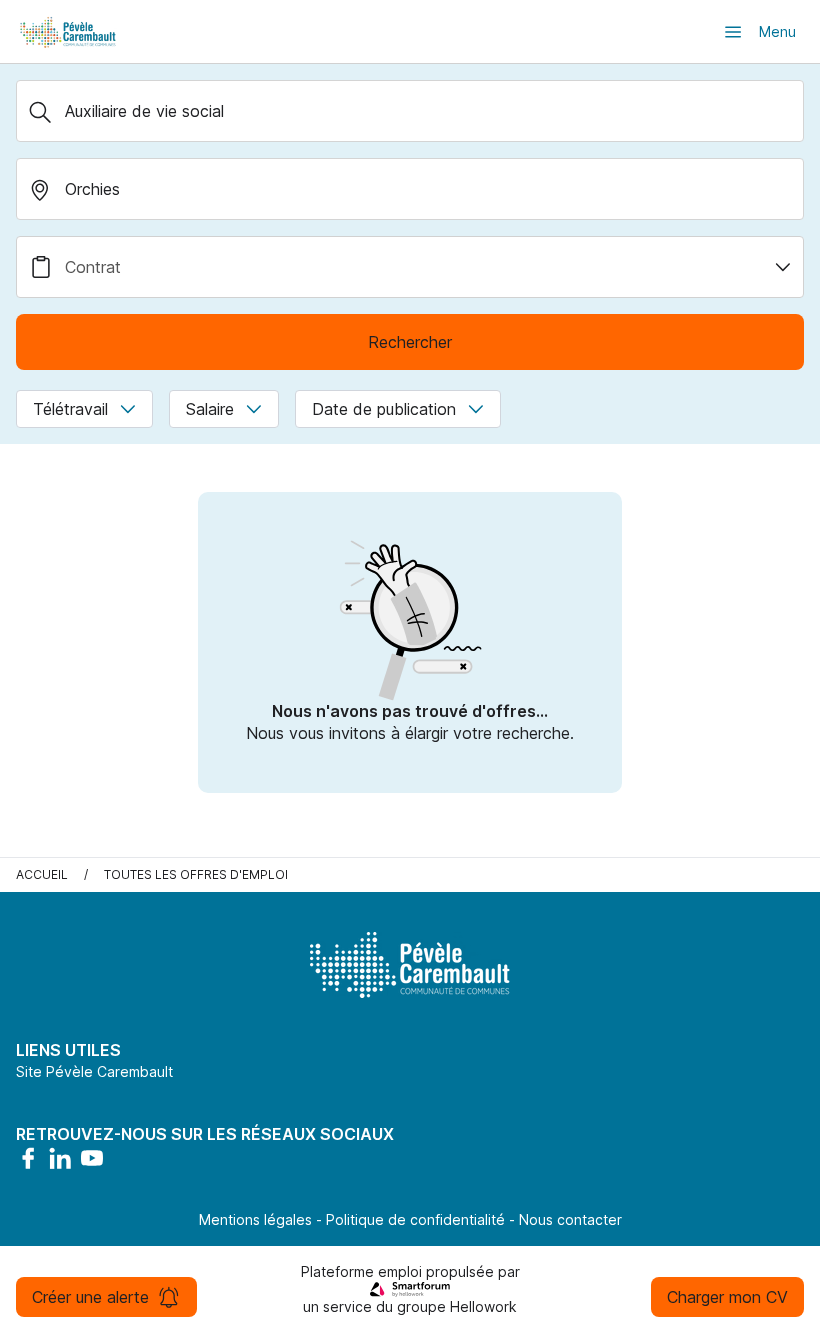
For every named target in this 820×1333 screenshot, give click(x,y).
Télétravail (70, 409)
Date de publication (384, 409)
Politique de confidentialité (415, 1219)
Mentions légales (255, 1219)
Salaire (210, 409)
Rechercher (410, 342)
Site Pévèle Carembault (94, 1071)
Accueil (42, 874)
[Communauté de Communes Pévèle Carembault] (69, 31)
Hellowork (483, 1306)
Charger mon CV (727, 1297)
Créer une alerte (90, 1297)
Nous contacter (570, 1219)
